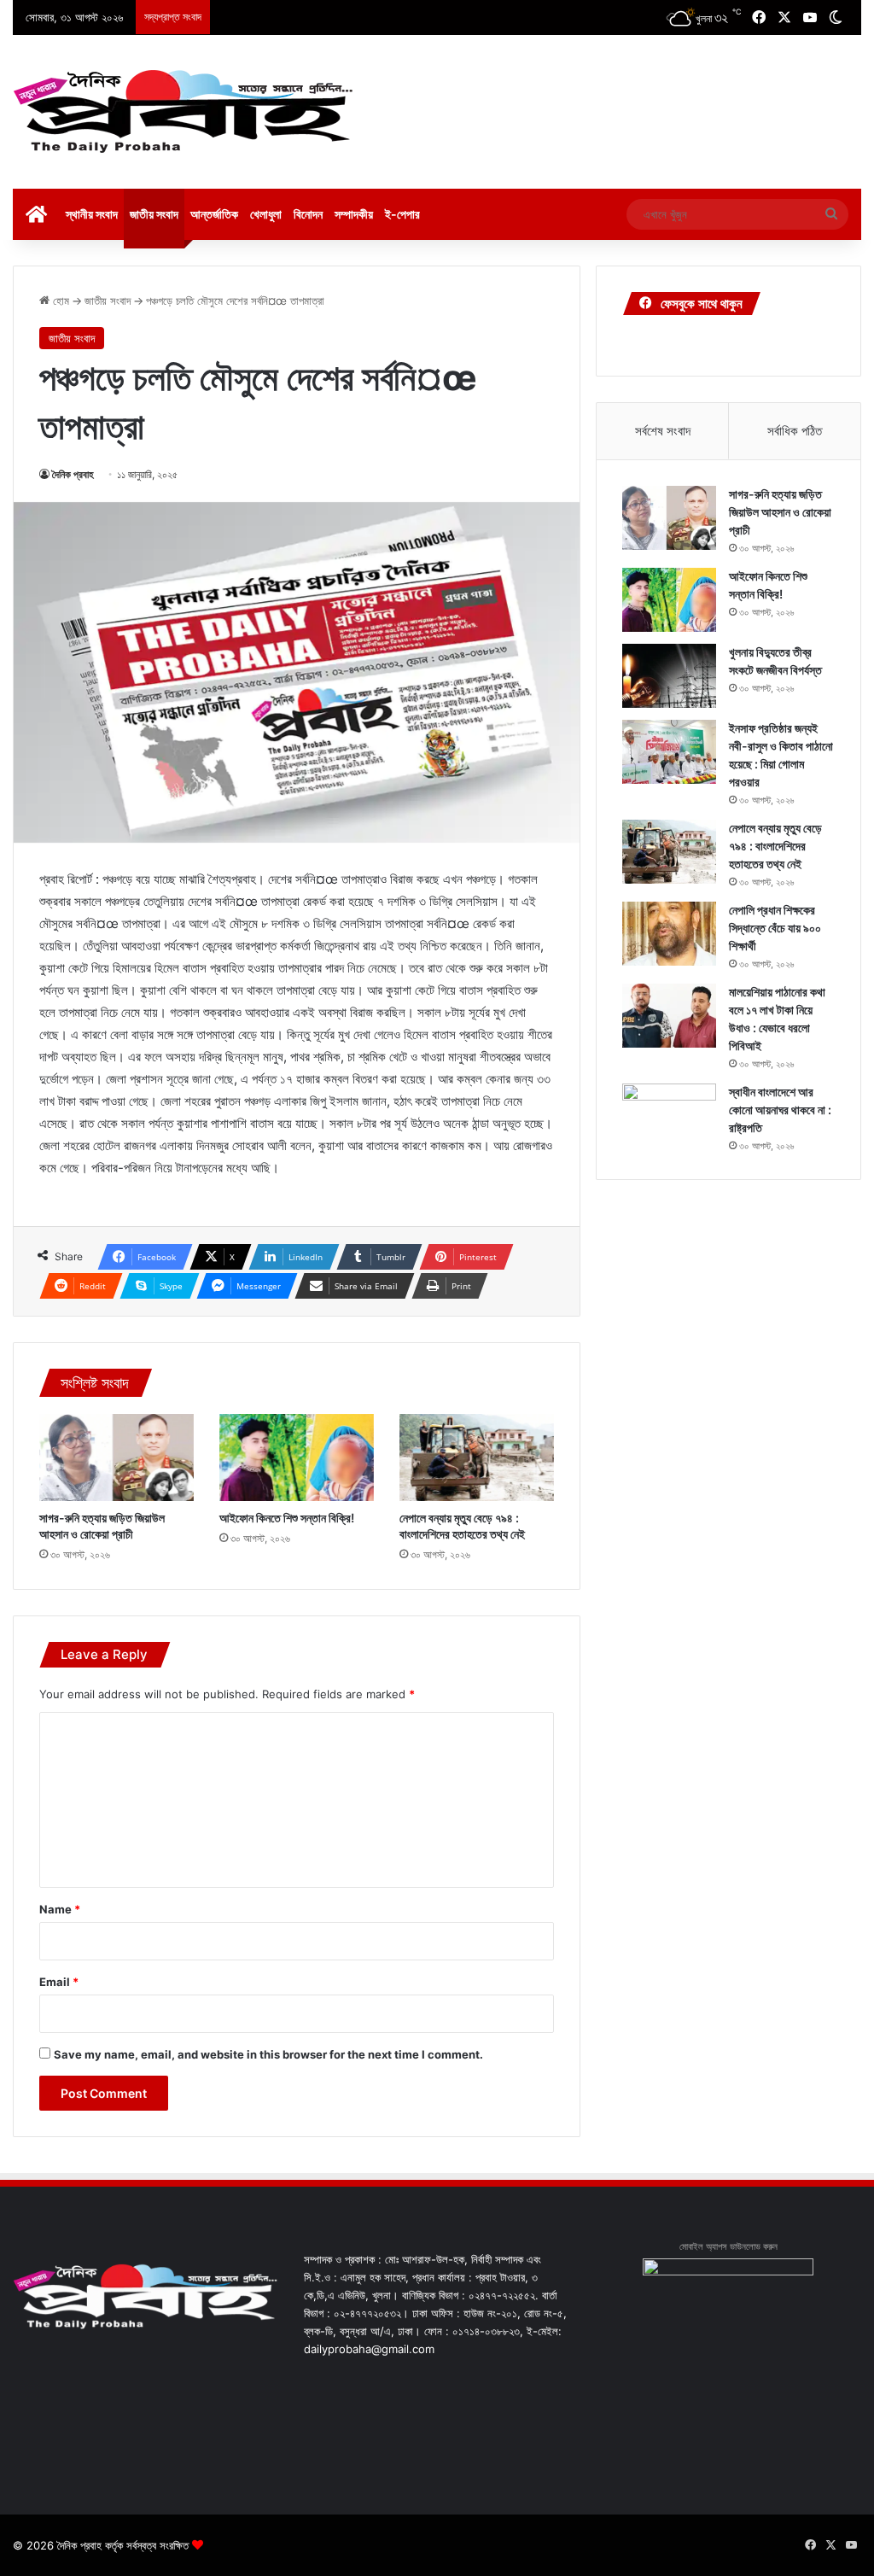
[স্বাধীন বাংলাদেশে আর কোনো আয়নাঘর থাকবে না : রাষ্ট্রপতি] (669, 1116)
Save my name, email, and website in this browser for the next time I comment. (268, 2054)
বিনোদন (308, 214)
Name (60, 1909)
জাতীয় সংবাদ (154, 214)
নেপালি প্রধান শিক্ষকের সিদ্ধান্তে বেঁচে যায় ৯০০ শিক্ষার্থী (775, 928)
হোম (59, 301)
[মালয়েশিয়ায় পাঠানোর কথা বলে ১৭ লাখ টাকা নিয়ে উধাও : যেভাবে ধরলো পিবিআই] (669, 1016)
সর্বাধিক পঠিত (795, 431)
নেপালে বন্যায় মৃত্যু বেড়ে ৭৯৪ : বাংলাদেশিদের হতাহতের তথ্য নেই (775, 846)
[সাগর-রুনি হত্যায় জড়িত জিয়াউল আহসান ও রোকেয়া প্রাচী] (117, 1457)
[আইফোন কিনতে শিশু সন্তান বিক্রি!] (297, 1457)
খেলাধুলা (266, 214)
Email (59, 1982)
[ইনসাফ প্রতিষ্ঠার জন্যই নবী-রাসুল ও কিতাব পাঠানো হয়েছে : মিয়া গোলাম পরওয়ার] (669, 752)
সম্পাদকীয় (354, 214)
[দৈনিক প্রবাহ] (184, 112)
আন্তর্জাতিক (214, 214)
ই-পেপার (402, 214)
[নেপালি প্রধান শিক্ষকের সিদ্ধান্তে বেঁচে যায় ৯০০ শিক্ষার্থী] (669, 934)
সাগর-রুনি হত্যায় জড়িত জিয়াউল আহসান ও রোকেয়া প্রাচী (780, 512)
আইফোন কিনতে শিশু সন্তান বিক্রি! (287, 1518)
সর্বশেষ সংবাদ (663, 431)
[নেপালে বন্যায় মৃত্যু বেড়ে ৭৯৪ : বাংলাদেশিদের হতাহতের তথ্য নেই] (477, 1457)
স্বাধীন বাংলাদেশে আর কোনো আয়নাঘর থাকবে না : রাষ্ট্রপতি (780, 1110)
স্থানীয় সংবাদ (92, 214)
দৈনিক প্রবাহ (73, 474)
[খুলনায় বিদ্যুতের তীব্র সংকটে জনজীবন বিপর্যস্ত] (669, 676)
